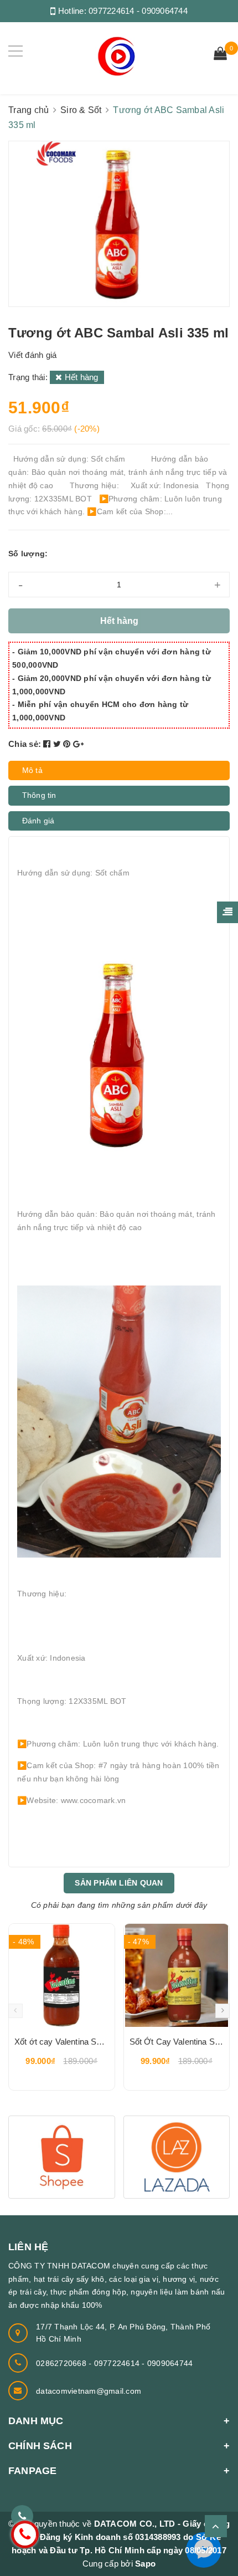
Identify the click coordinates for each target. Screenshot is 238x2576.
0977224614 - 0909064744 (138, 11)
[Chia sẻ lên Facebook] (48, 744)
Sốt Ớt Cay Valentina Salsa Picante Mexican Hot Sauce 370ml (177, 2042)
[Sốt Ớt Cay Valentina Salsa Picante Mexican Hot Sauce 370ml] (177, 1975)
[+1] (78, 744)
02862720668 (62, 2363)
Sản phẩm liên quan (119, 1883)
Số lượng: (28, 554)
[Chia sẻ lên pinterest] (68, 744)
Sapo (145, 2564)
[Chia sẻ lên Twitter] (58, 744)
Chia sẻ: (25, 744)
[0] (220, 55)
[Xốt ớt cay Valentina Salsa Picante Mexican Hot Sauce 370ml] (62, 1975)
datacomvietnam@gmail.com (89, 2391)
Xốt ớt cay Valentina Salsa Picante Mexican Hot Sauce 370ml (62, 2042)
